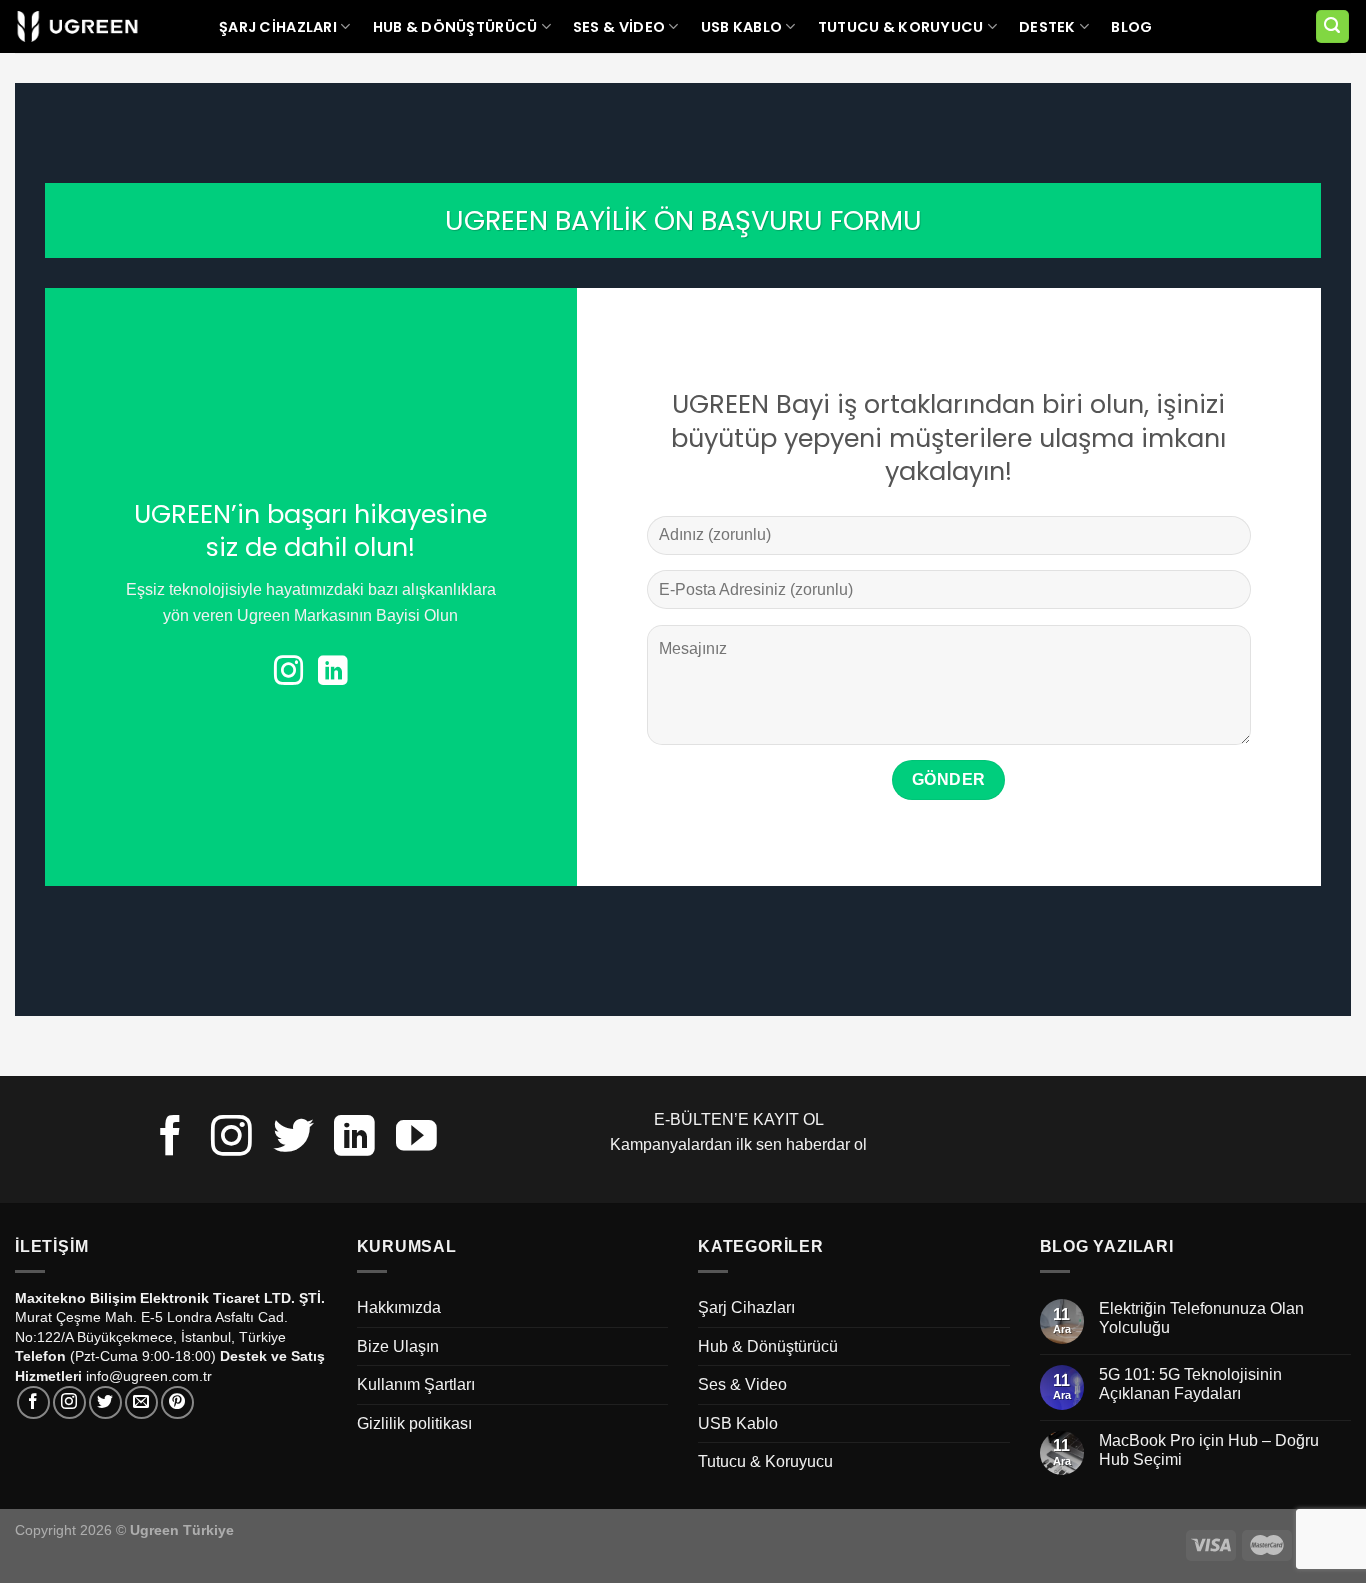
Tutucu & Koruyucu (901, 27)
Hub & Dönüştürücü (455, 27)
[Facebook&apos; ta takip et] (170, 1139)
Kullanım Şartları (416, 1384)
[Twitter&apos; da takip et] (293, 1139)
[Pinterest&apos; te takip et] (177, 1402)
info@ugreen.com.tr (149, 1376)
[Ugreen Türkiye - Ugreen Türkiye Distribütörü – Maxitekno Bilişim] (77, 27)
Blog (1131, 27)
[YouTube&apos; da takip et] (416, 1139)
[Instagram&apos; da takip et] (288, 672)
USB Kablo (742, 27)
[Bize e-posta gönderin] (141, 1402)
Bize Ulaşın (398, 1346)
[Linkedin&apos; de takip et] (332, 672)
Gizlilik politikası (414, 1423)
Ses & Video (619, 27)
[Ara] (1333, 26)
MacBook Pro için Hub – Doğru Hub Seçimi (1209, 1450)
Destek (1047, 27)
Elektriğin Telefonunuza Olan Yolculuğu (1201, 1318)
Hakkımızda (399, 1307)
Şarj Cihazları (278, 27)
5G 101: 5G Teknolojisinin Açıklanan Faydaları (1190, 1384)
